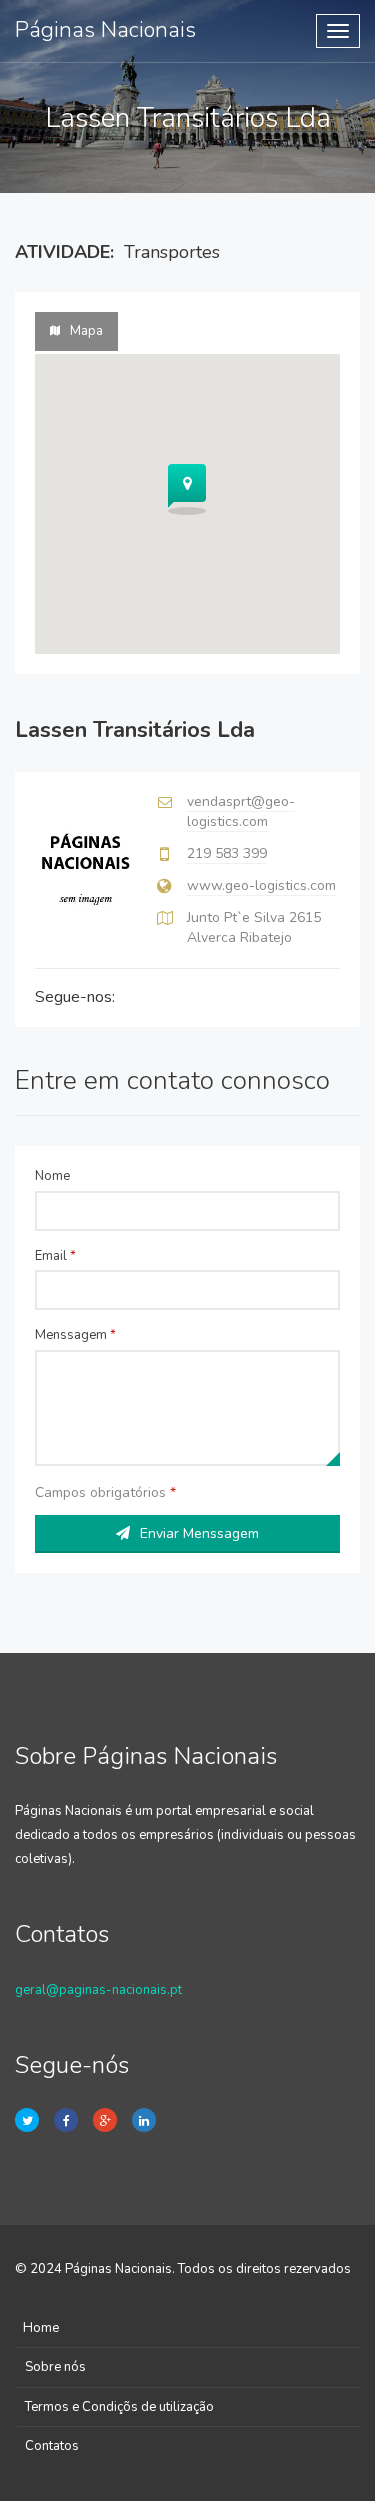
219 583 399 (227, 853)
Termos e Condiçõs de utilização (119, 2407)
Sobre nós (55, 2367)
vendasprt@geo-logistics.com (241, 811)
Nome (52, 1176)
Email (55, 1256)
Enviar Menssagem (199, 1533)
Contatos (52, 2446)
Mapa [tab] (86, 331)
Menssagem (75, 1335)
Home (41, 2328)
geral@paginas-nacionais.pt (98, 1990)
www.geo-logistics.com (261, 885)
